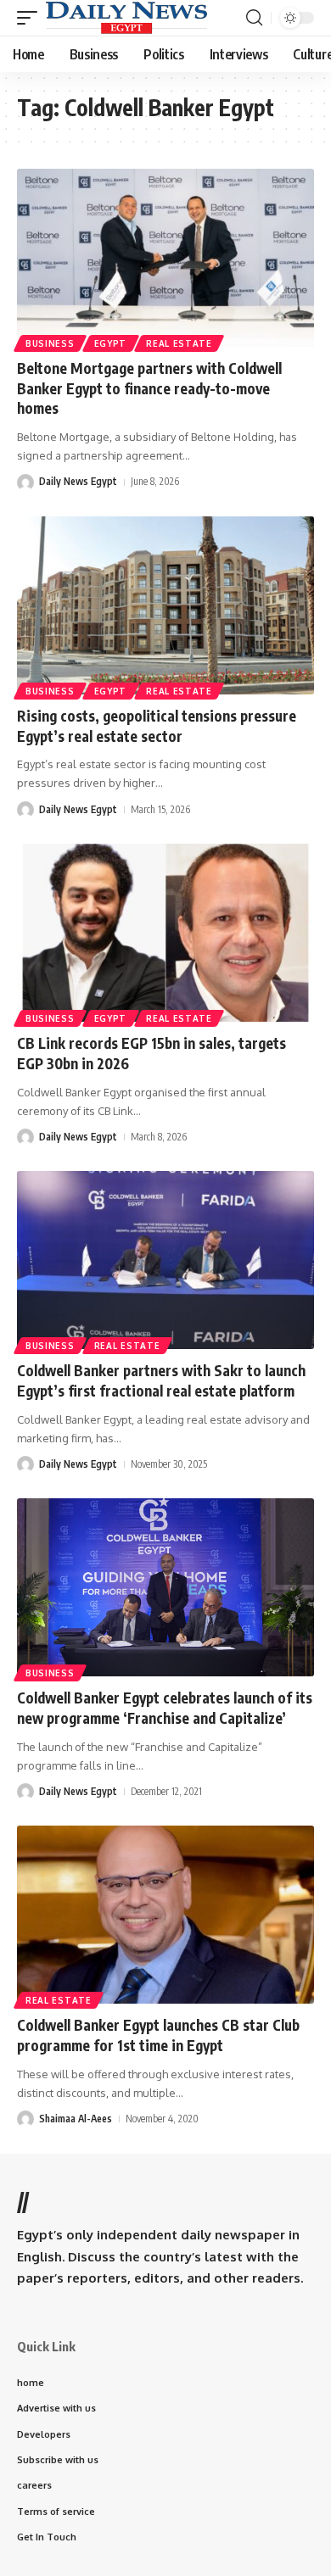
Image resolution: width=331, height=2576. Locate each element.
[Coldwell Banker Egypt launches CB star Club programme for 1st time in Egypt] (165, 1915)
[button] (31, 18)
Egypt (111, 343)
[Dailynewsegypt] (126, 18)
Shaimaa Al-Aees (76, 2119)
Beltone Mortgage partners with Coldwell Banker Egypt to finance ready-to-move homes (149, 388)
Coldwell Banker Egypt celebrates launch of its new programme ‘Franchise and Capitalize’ (165, 1708)
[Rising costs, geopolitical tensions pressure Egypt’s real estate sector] (165, 605)
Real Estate (179, 343)
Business (50, 343)
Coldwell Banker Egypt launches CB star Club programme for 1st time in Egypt (158, 2035)
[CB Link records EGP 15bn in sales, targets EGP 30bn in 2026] (165, 933)
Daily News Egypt (78, 481)
